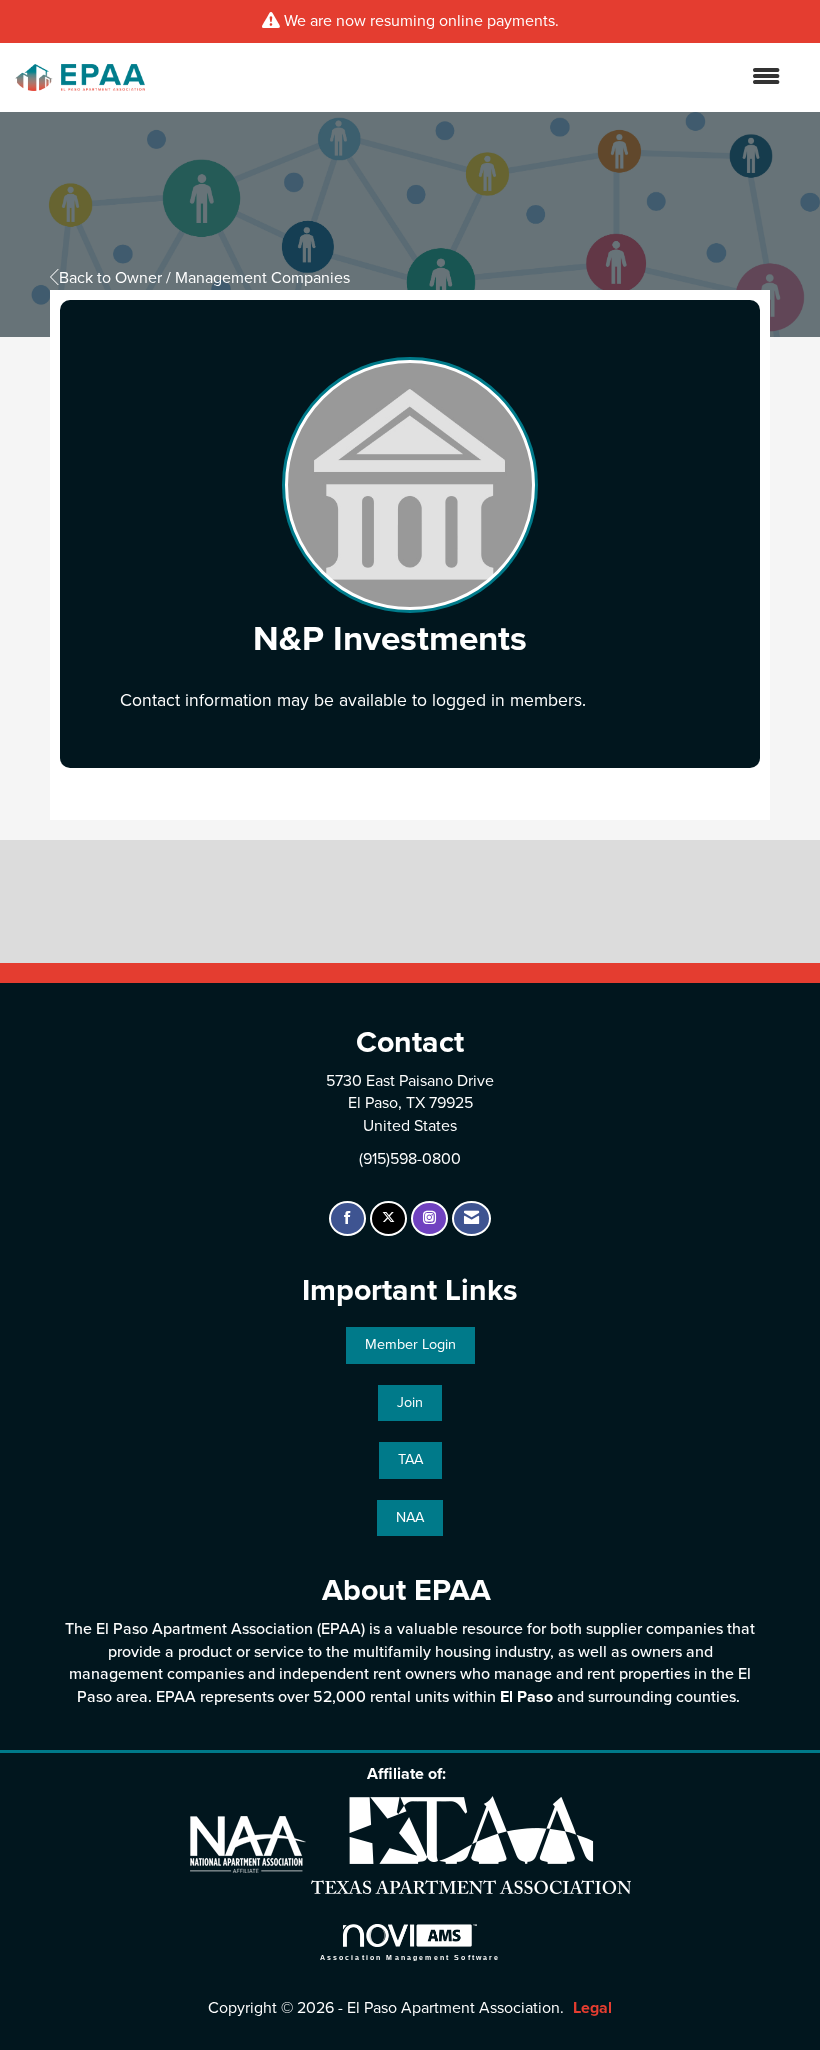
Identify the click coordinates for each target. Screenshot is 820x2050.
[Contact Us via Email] (471, 1218)
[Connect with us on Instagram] (429, 1218)
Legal (592, 2008)
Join (410, 1402)
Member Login (410, 1344)
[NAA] (250, 1843)
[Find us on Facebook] (347, 1218)
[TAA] (471, 1843)
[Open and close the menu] (472, 77)
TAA (410, 1459)
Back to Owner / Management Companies (204, 278)
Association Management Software (410, 1957)
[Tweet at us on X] (388, 1218)
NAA (410, 1517)
